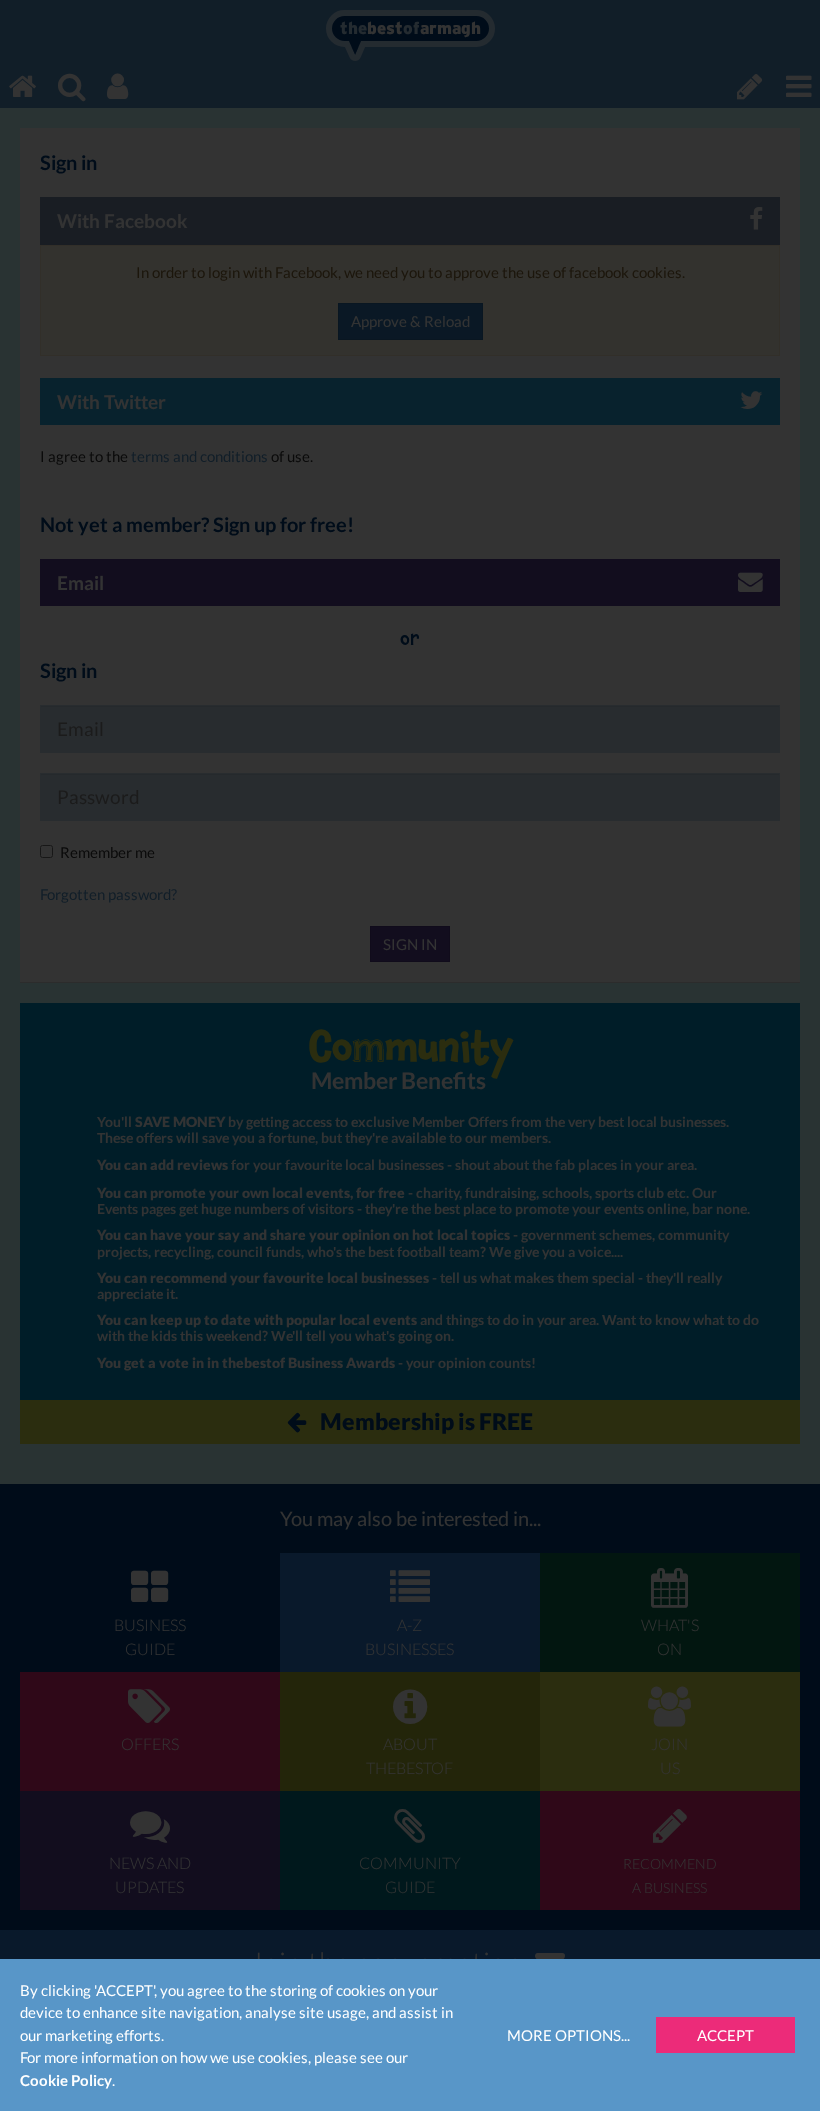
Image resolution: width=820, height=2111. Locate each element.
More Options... (568, 2035)
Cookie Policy (66, 2080)
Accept (725, 2035)
